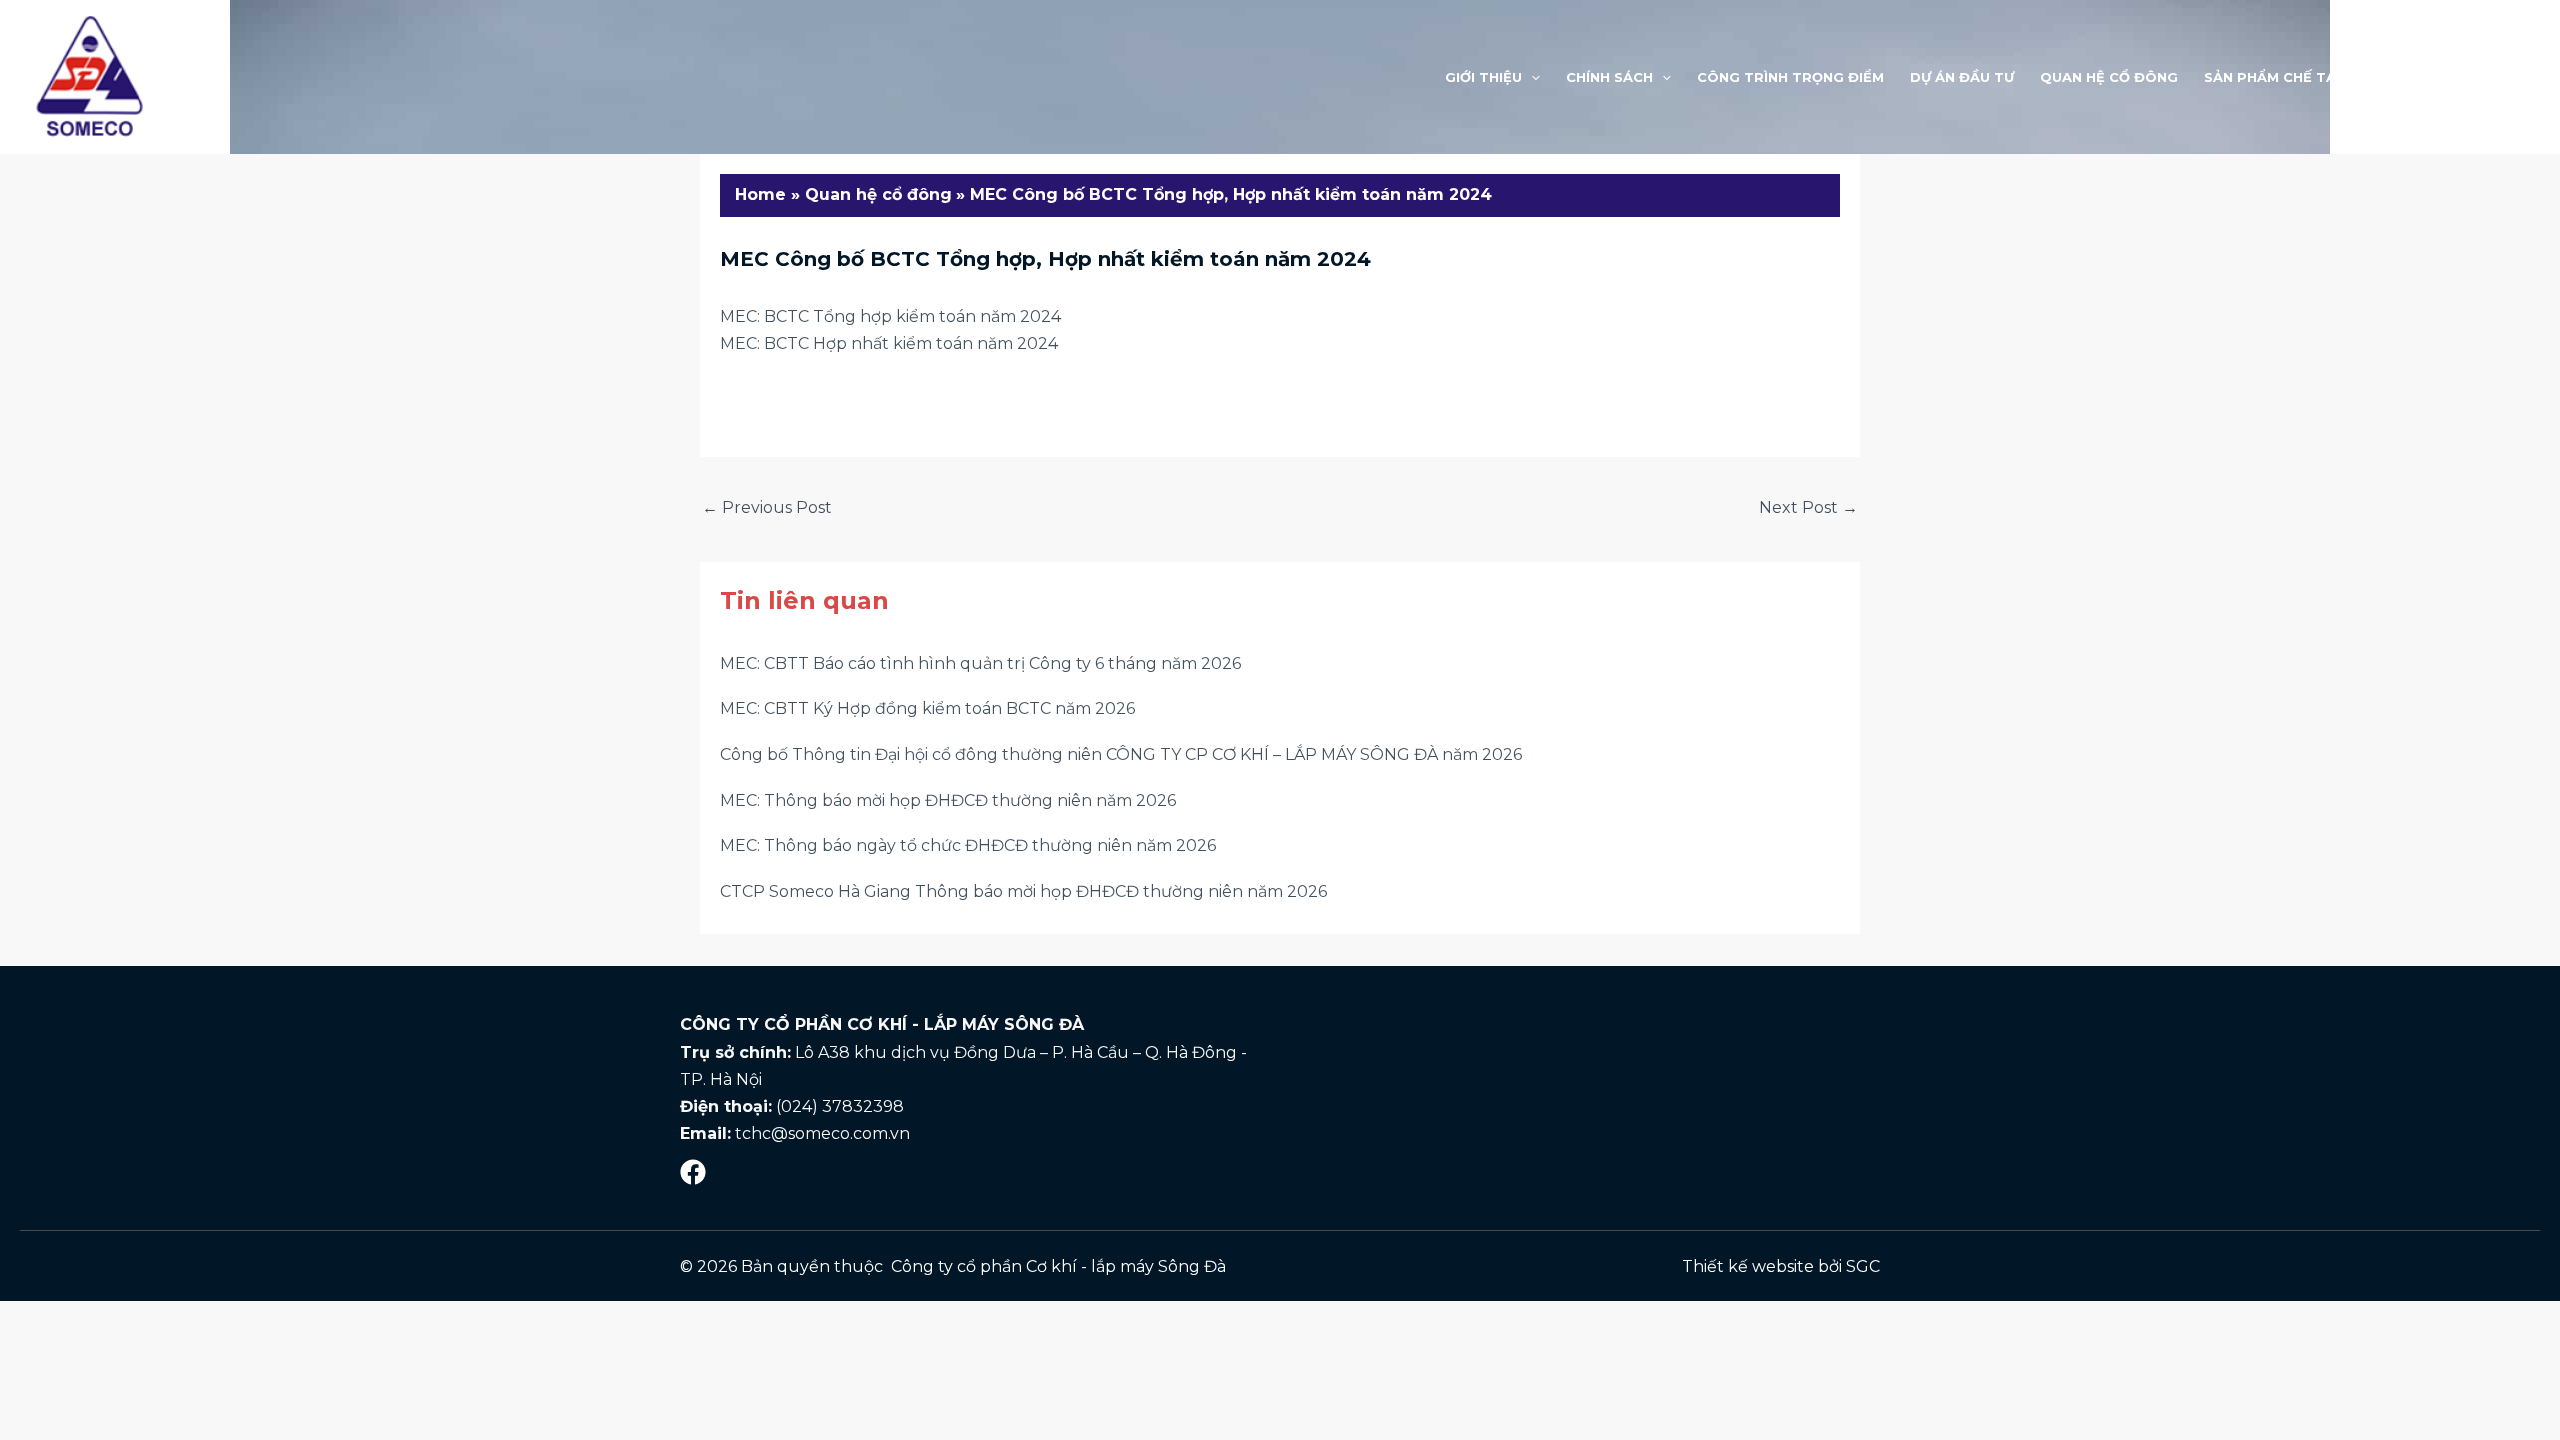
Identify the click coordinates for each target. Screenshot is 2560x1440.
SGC (1863, 1266)
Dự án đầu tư (1962, 77)
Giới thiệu (1483, 77)
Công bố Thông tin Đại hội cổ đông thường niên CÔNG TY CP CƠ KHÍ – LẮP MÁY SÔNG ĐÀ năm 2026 (1121, 754)
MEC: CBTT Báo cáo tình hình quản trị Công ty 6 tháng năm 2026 (980, 663)
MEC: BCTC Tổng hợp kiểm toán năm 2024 (890, 316)
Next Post (1808, 507)
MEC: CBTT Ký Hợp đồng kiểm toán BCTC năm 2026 (927, 708)
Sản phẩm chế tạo (2276, 77)
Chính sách (1609, 77)
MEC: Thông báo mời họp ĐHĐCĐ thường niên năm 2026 (948, 800)
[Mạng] (693, 1172)
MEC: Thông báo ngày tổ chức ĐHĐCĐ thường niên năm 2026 (968, 845)
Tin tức (2403, 77)
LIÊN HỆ (2485, 77)
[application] (1531, 77)
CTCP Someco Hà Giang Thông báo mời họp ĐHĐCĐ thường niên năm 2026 (1023, 891)
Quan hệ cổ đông (2109, 77)
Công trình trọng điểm (1790, 77)
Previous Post (767, 507)
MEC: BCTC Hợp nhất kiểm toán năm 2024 (889, 343)
